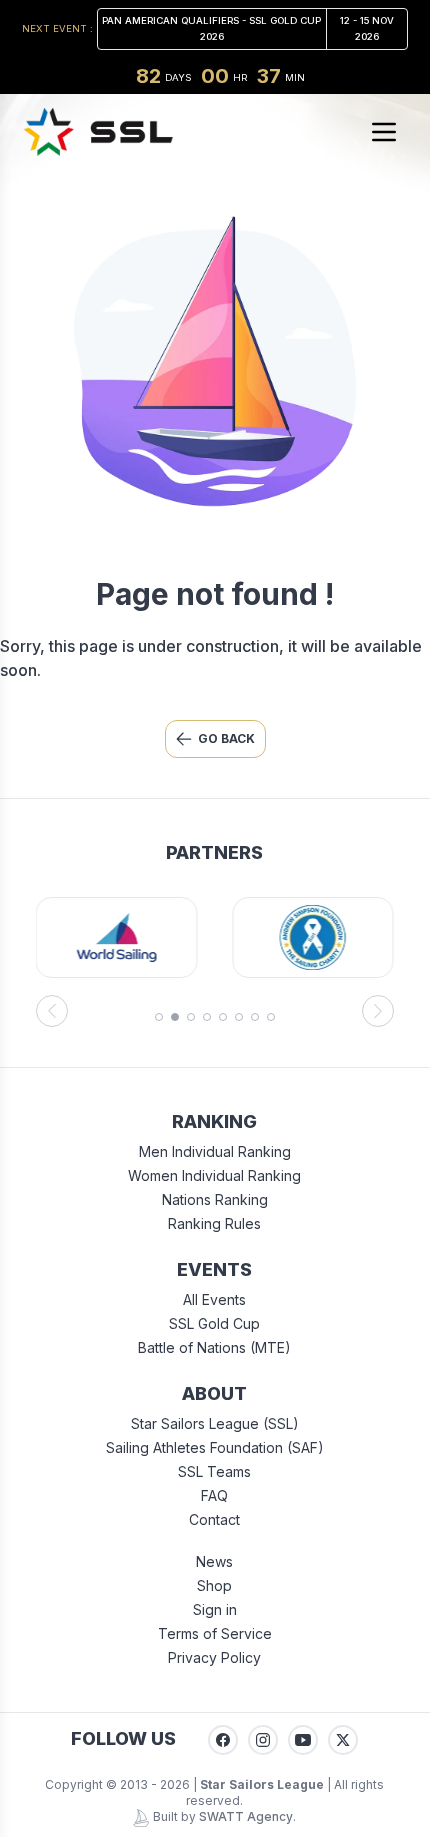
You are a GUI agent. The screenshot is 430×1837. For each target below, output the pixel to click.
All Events (214, 1299)
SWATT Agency (246, 1816)
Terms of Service (215, 1633)
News (214, 1561)
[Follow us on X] (343, 1740)
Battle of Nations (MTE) (214, 1347)
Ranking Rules (214, 1223)
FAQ (214, 1495)
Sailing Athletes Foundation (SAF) (215, 1447)
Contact (214, 1519)
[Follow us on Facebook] (223, 1740)
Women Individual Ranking (214, 1175)
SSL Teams (214, 1471)
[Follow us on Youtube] (303, 1740)
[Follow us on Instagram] (263, 1740)
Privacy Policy (214, 1657)
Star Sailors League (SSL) (215, 1423)
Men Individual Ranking (215, 1151)
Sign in (215, 1609)
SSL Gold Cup (214, 1323)
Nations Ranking (215, 1199)
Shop (214, 1585)
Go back (226, 738)
